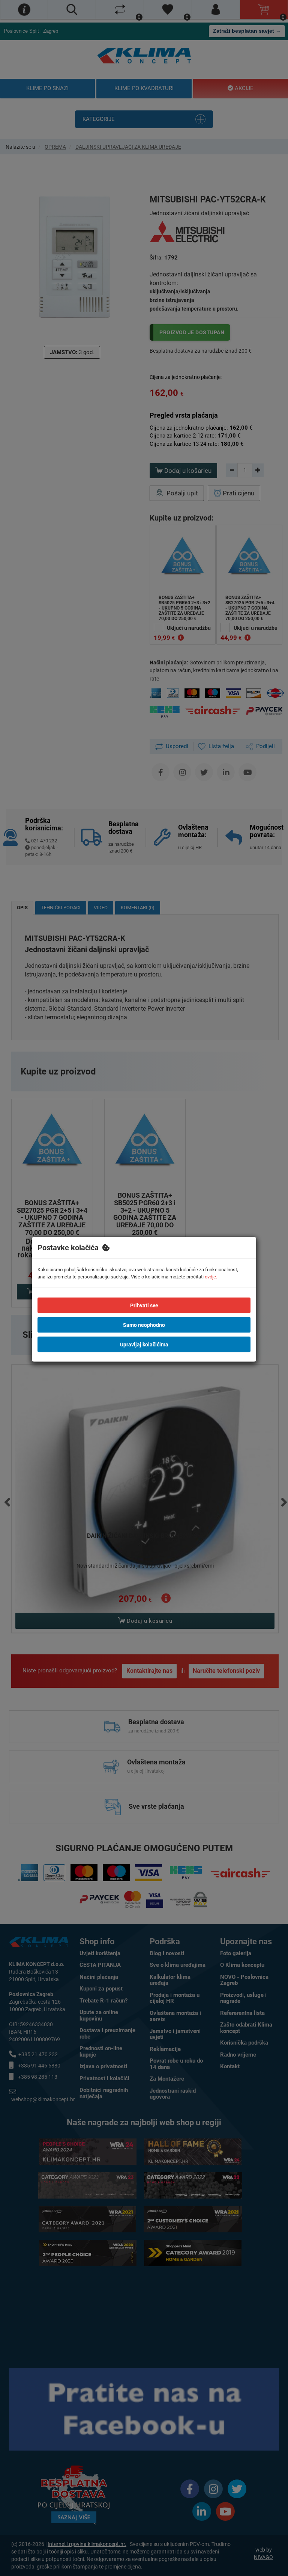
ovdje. (211, 1276)
